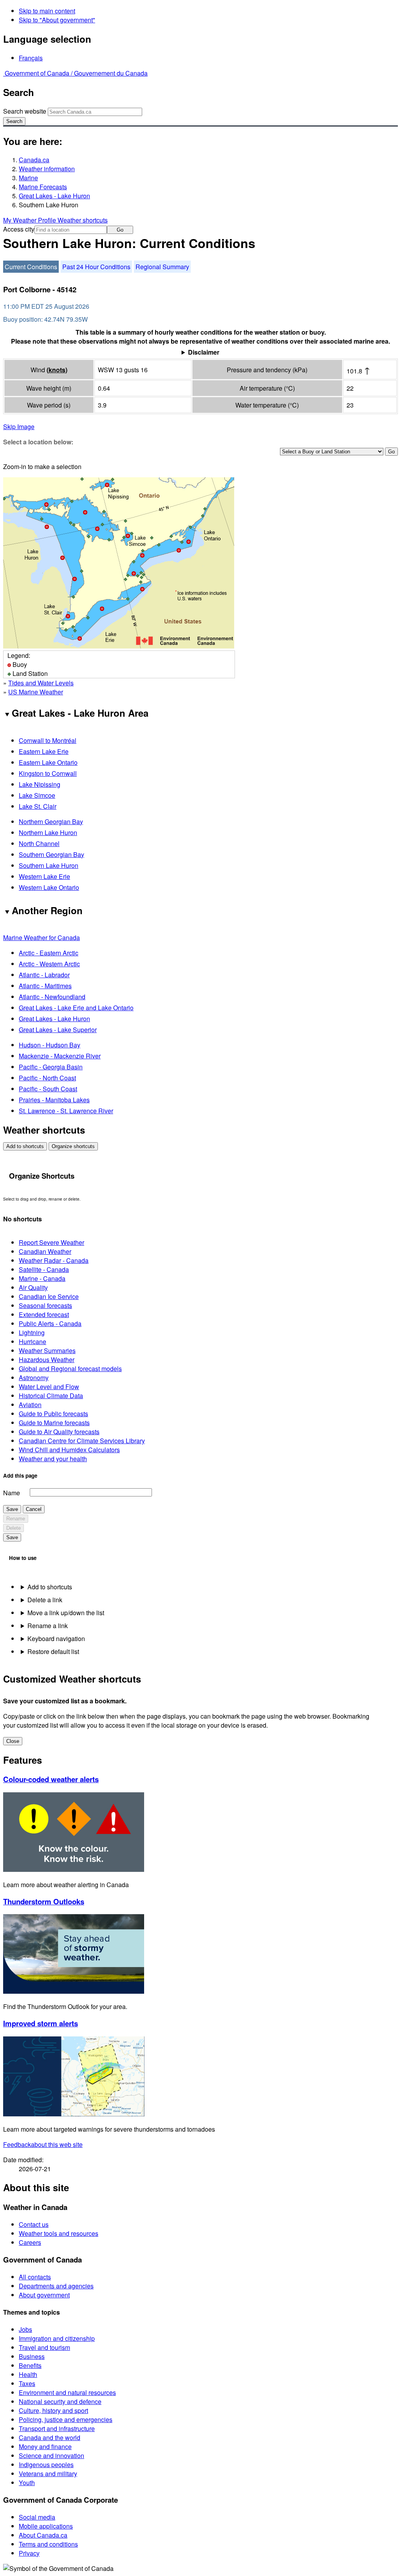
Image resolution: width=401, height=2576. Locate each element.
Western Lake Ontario (49, 887)
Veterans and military (48, 2474)
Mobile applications (46, 2526)
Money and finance (45, 2446)
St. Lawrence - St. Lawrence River (66, 1111)
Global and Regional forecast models (70, 1369)
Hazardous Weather (47, 1360)
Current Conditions (31, 267)
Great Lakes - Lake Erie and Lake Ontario (76, 1008)
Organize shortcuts (73, 1146)
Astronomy (34, 1378)
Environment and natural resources (67, 2392)
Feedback (43, 2144)
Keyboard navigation (56, 1639)
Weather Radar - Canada (54, 1260)
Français (31, 58)
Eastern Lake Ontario (48, 762)
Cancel (34, 1509)
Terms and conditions (48, 2544)
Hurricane (33, 1341)
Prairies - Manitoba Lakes (54, 1100)
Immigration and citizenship (57, 2338)
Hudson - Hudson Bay (50, 1045)
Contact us (34, 2224)
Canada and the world (50, 2437)
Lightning (32, 1332)
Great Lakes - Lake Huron (54, 196)
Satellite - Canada (44, 1269)
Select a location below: (38, 442)
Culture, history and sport (53, 2410)
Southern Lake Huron (49, 865)
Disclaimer (204, 352)
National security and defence (60, 2401)
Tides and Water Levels (41, 683)
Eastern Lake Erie (44, 751)
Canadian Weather (45, 1251)
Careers (30, 2242)
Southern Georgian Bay (51, 854)
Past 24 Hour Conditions (96, 267)
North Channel (39, 843)
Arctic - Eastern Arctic (49, 953)
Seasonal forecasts (45, 1305)
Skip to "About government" (57, 20)
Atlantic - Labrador (44, 975)
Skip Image (19, 427)
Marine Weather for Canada (42, 937)
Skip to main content (47, 11)
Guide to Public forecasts (53, 1414)
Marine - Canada (42, 1278)
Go (120, 230)
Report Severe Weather (51, 1242)
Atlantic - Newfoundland (52, 997)
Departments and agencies (56, 2286)
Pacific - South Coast (48, 1089)
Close (13, 1741)
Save (12, 1509)
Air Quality (33, 1287)
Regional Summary (162, 267)
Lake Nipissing (40, 784)
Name (12, 1493)
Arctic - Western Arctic (49, 964)
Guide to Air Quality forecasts (59, 1432)
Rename (16, 1519)
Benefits (30, 2365)
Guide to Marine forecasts (54, 1423)
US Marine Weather (36, 692)
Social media (37, 2517)
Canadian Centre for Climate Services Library (82, 1441)
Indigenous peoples (46, 2465)
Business (32, 2356)
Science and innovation (51, 2456)
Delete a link (45, 1600)
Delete (14, 1528)
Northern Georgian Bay (51, 822)
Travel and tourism (44, 2347)
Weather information (47, 169)
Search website (25, 111)
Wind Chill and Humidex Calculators (69, 1450)
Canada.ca (34, 160)
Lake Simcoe (37, 795)
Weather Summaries (47, 1350)
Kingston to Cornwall (48, 773)
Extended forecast (44, 1314)
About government (44, 2295)
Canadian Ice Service (49, 1296)
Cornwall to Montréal (48, 740)
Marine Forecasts (43, 187)
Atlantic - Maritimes (45, 986)
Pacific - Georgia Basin (51, 1067)
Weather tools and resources (59, 2233)
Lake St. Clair (38, 806)
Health (28, 2374)
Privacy (29, 2553)
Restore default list (53, 1651)
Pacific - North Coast (47, 1078)
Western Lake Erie (44, 876)
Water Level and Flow (49, 1387)
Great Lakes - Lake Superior (58, 1030)
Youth (27, 2483)
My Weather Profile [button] (30, 220)
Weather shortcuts (83, 220)
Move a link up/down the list (66, 1613)
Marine (28, 178)
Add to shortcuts (25, 1146)
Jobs (25, 2329)
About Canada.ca (43, 2535)
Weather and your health (53, 1459)
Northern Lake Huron (48, 832)
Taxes (27, 2383)
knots (57, 370)
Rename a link (48, 1626)
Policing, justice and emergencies (66, 2419)
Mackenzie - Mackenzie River (60, 1056)
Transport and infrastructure (57, 2428)
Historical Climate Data (51, 1396)
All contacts (35, 2277)
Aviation (30, 1405)
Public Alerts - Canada (50, 1323)
